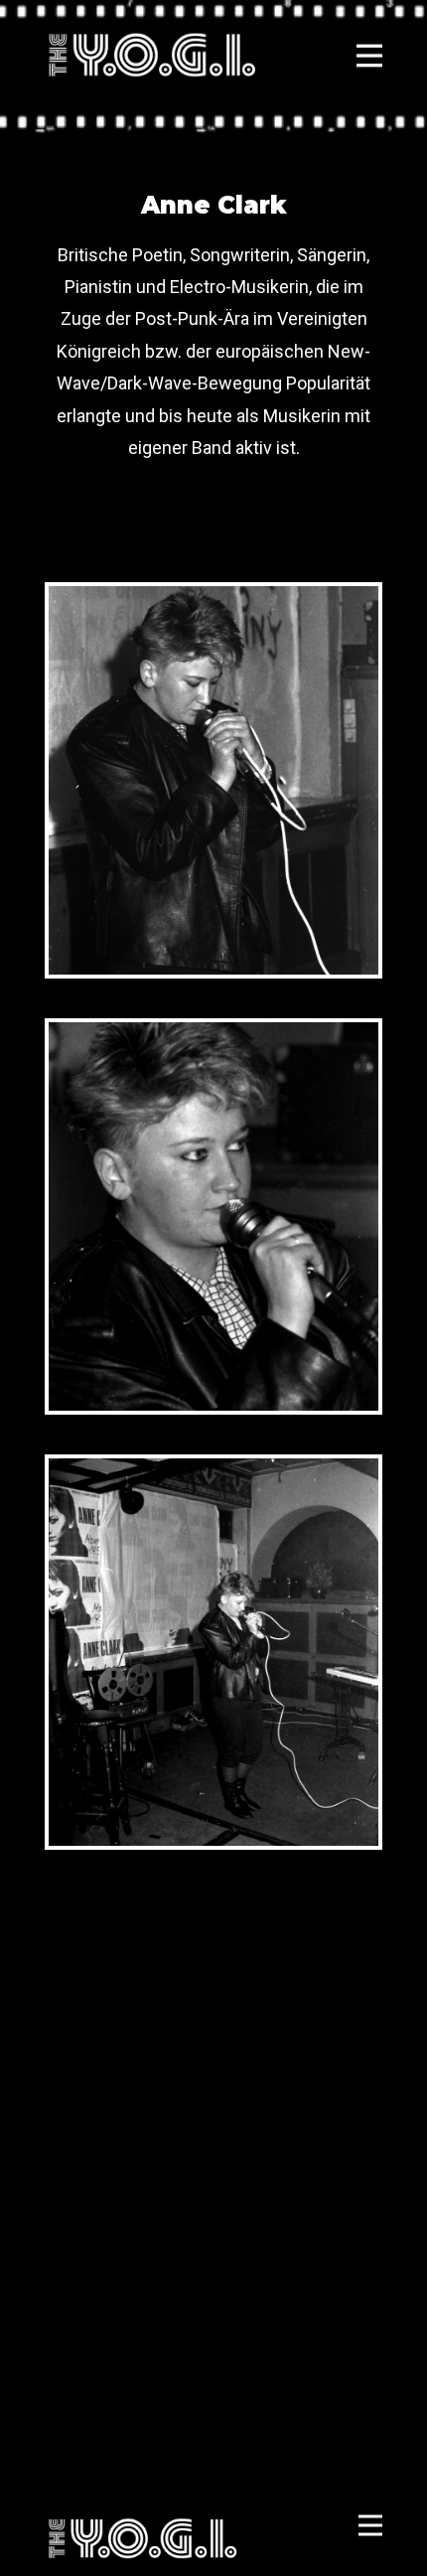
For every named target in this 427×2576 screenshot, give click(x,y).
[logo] (152, 55)
